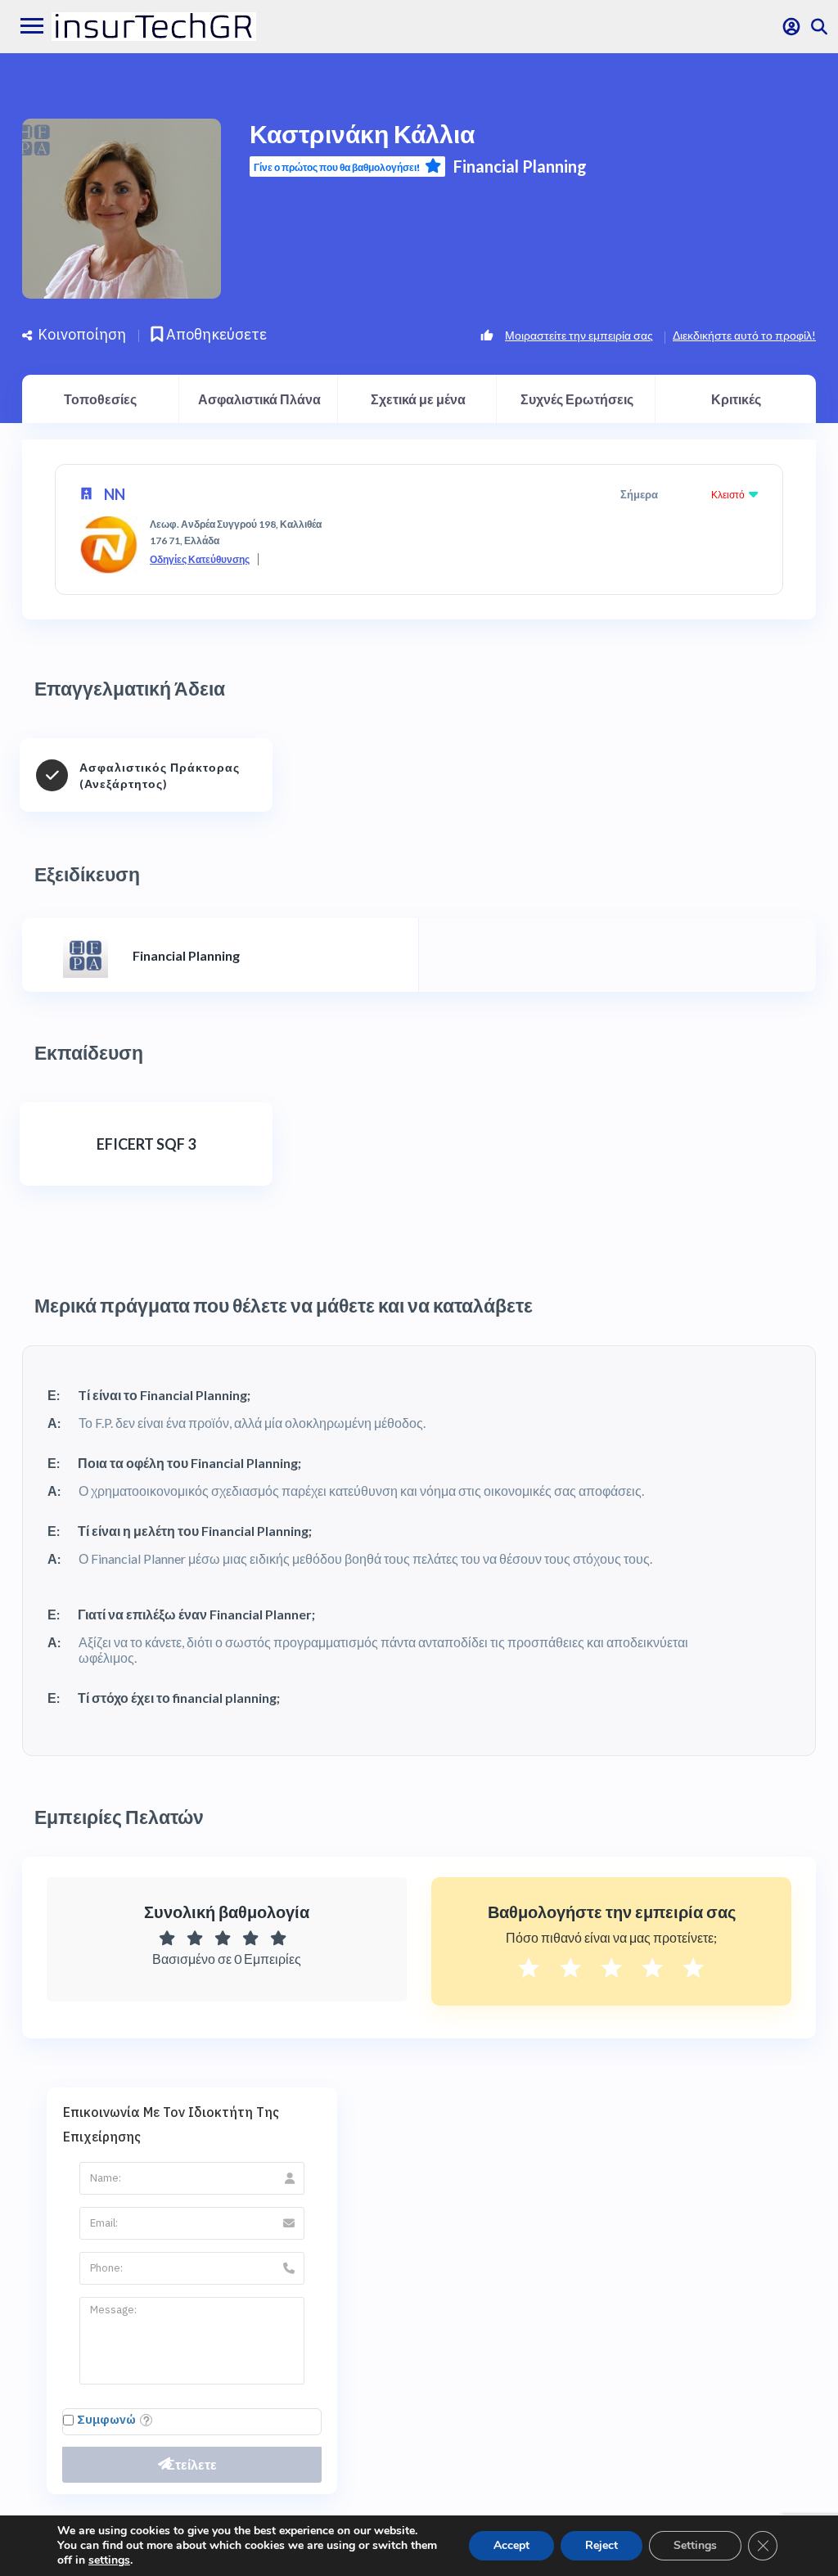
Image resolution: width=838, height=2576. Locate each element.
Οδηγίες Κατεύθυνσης (200, 559)
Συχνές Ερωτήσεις (577, 399)
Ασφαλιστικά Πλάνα (259, 399)
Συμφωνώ (106, 2419)
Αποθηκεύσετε (215, 334)
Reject (601, 2545)
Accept (511, 2545)
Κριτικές (736, 399)
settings (109, 2560)
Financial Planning (520, 166)
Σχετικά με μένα (418, 399)
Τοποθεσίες (100, 399)
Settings (695, 2545)
